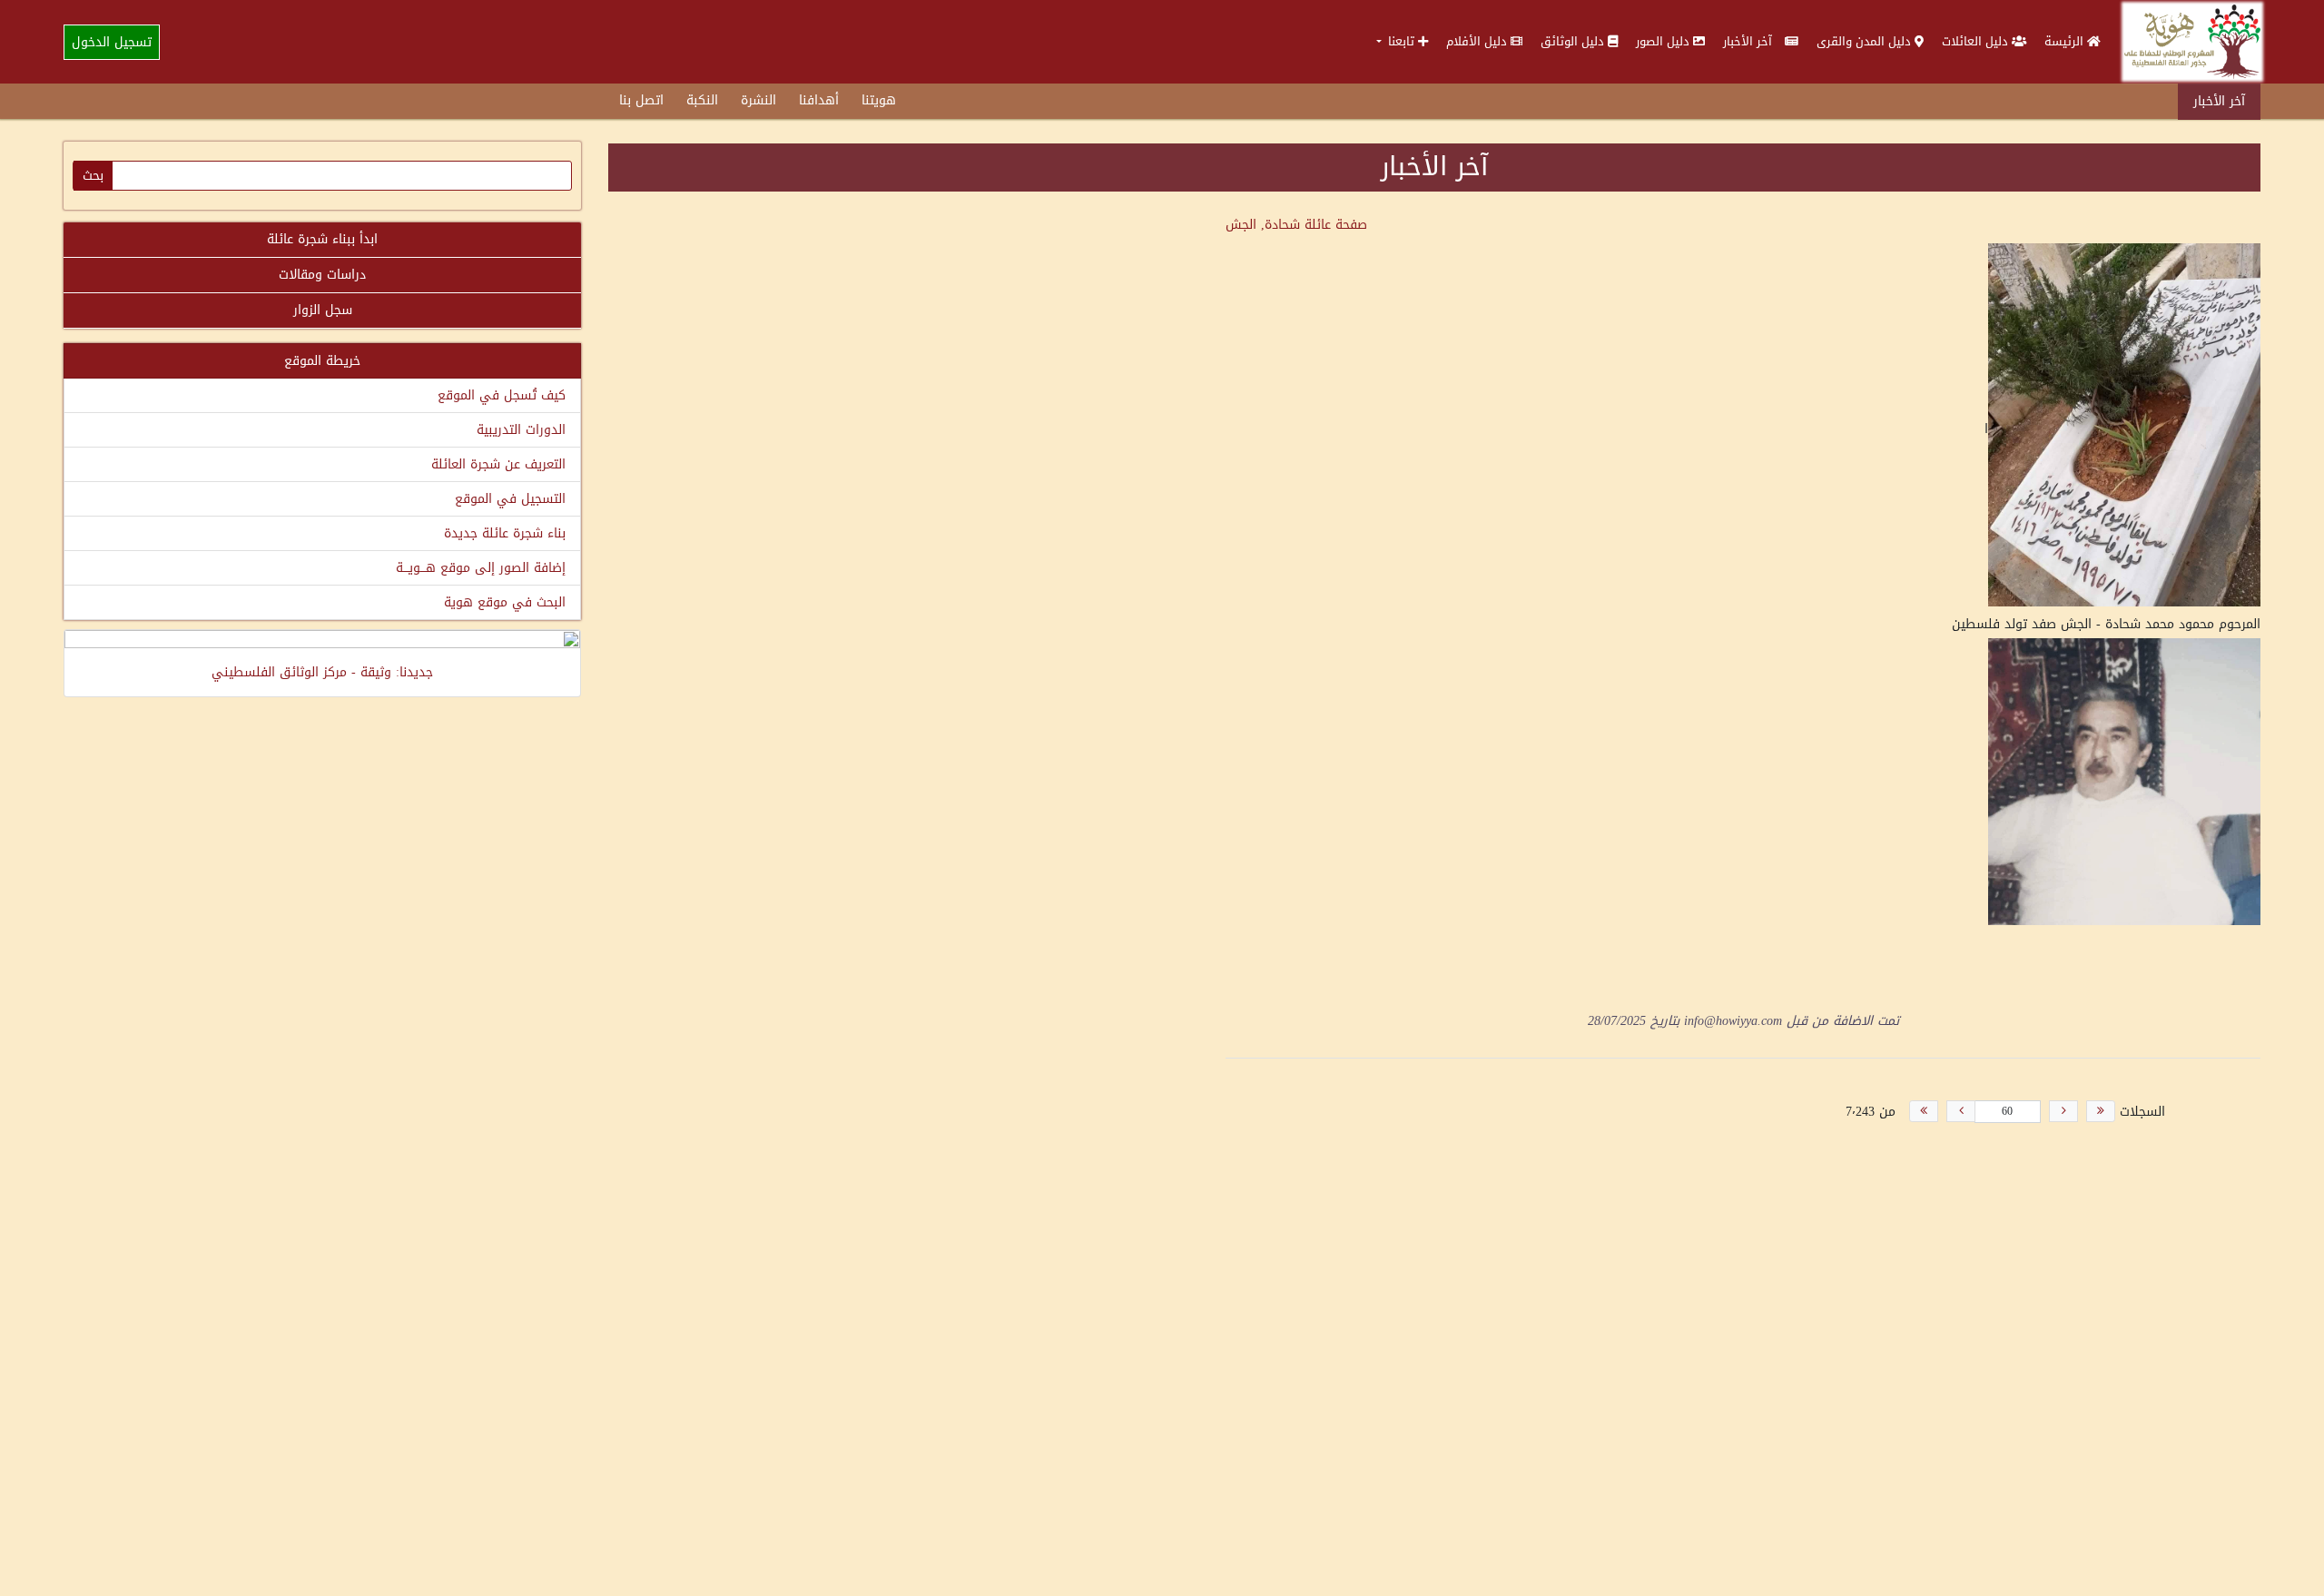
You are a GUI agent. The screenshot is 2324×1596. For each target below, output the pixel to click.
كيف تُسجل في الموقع (502, 395)
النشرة (758, 100)
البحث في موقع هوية (505, 602)
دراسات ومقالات (322, 275)
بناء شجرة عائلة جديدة (505, 533)
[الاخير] (1924, 1111)
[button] (1402, 41)
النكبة (702, 100)
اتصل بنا (641, 100)
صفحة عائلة (1296, 225)
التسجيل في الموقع (510, 499)
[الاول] (2101, 1111)
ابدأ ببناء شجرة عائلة (322, 239)
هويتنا (879, 100)
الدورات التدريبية (521, 430)
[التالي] (1961, 1111)
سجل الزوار (323, 310)
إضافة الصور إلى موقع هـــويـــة (481, 568)
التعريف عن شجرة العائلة (498, 464)
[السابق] (2063, 1111)
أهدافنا (819, 100)
